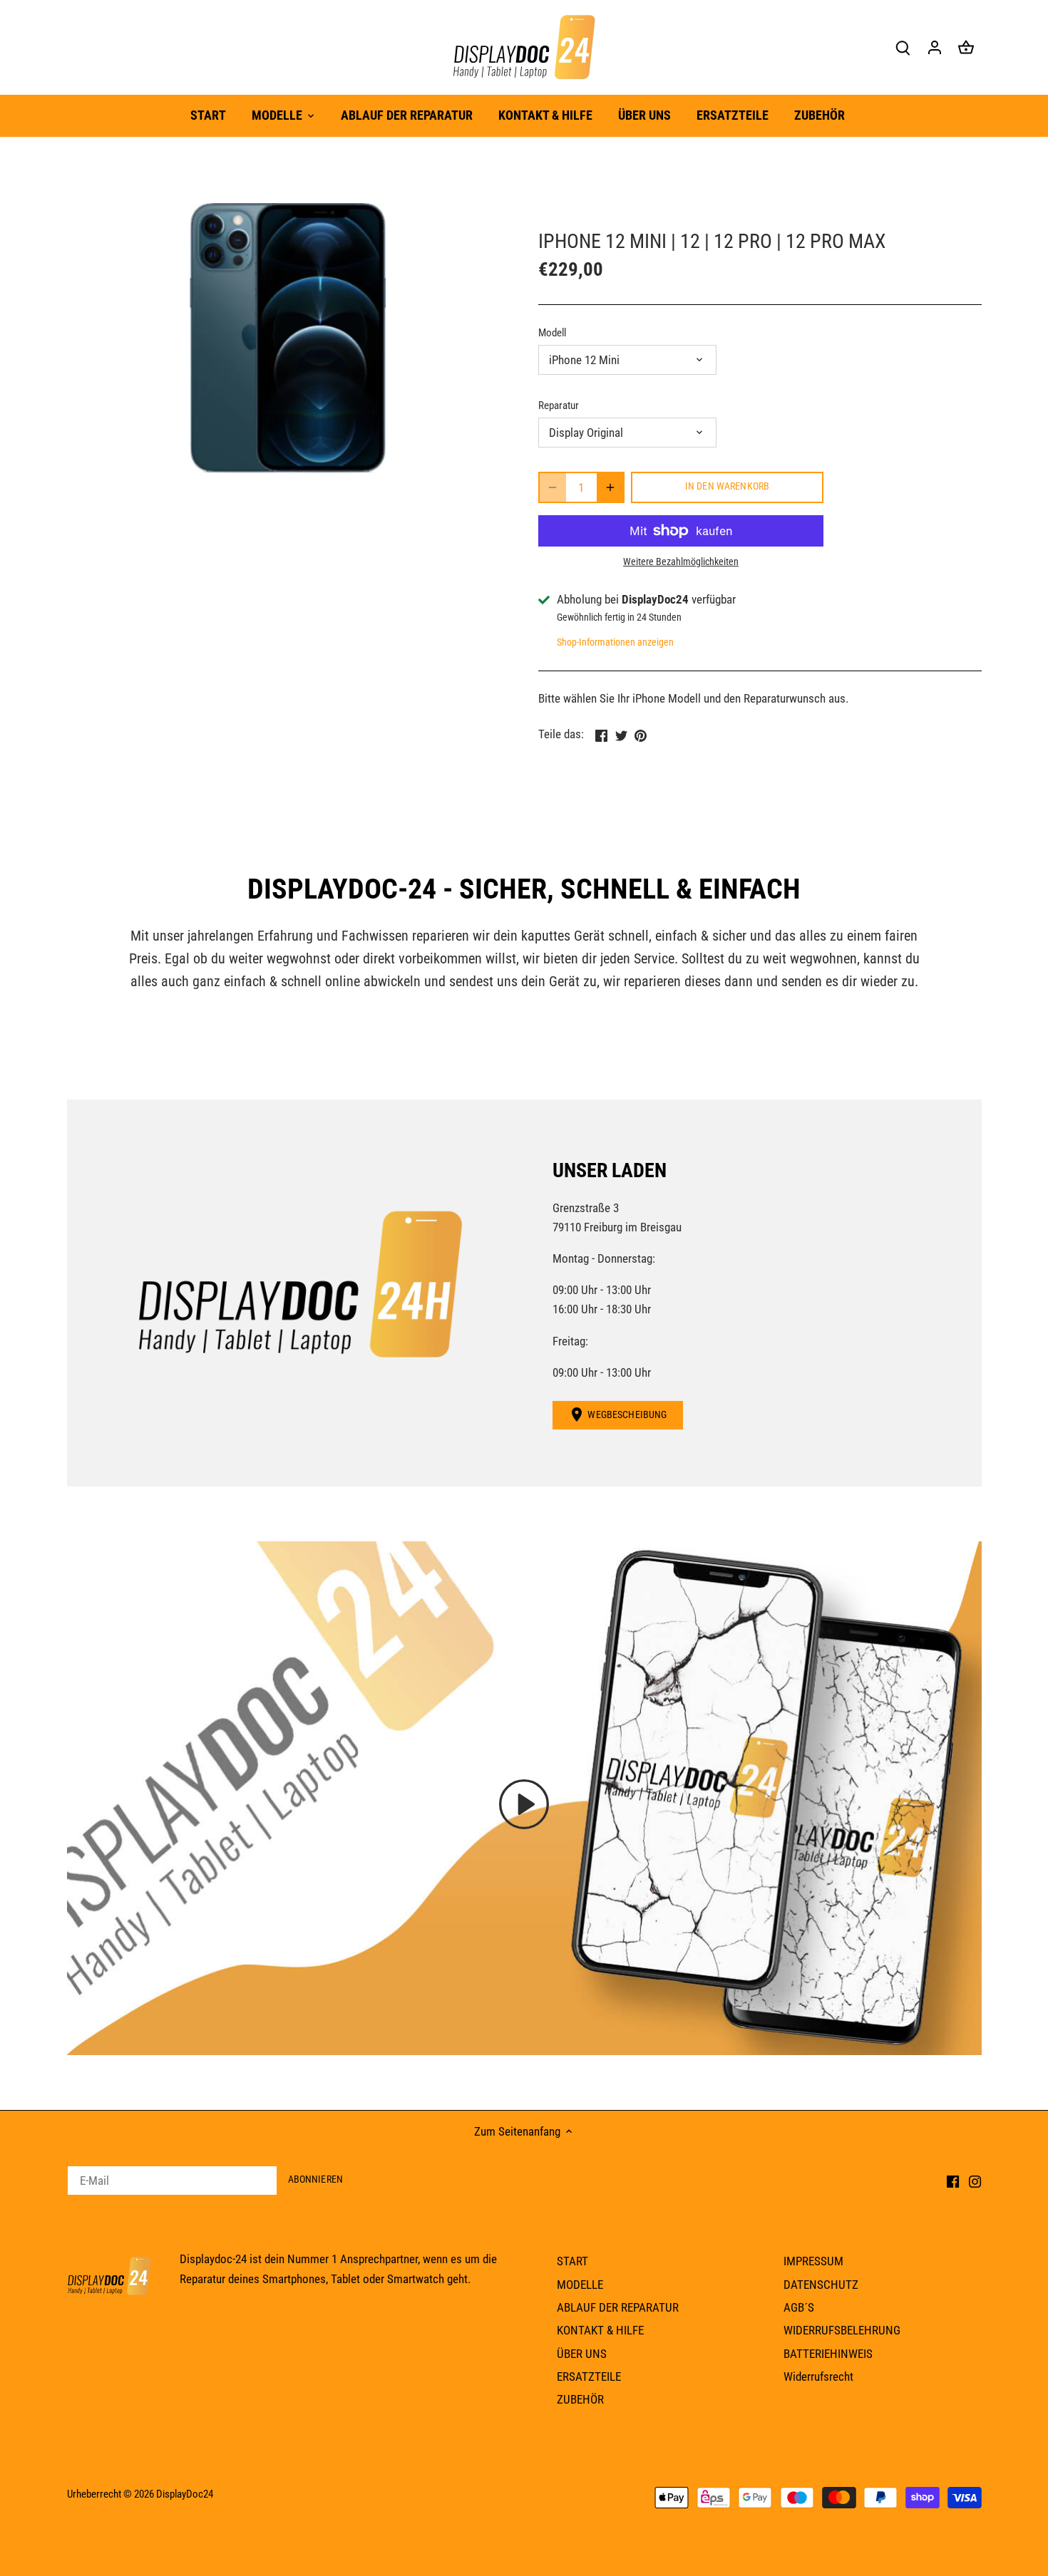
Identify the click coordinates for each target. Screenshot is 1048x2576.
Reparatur (559, 405)
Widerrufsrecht (818, 2376)
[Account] (935, 47)
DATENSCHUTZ (821, 2285)
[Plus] (610, 487)
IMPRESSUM (813, 2261)
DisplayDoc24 (185, 2494)
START (572, 2261)
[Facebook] (953, 2181)
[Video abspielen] (524, 1804)
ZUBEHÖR (580, 2399)
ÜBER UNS (582, 2354)
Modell (552, 333)
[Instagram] (975, 2181)
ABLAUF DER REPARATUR (618, 2307)
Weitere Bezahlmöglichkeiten (681, 562)
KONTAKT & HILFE (600, 2330)
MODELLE (580, 2285)
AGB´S (799, 2307)
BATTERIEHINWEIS (828, 2354)
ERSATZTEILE (589, 2376)
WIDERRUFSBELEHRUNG (842, 2330)
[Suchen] (903, 47)
